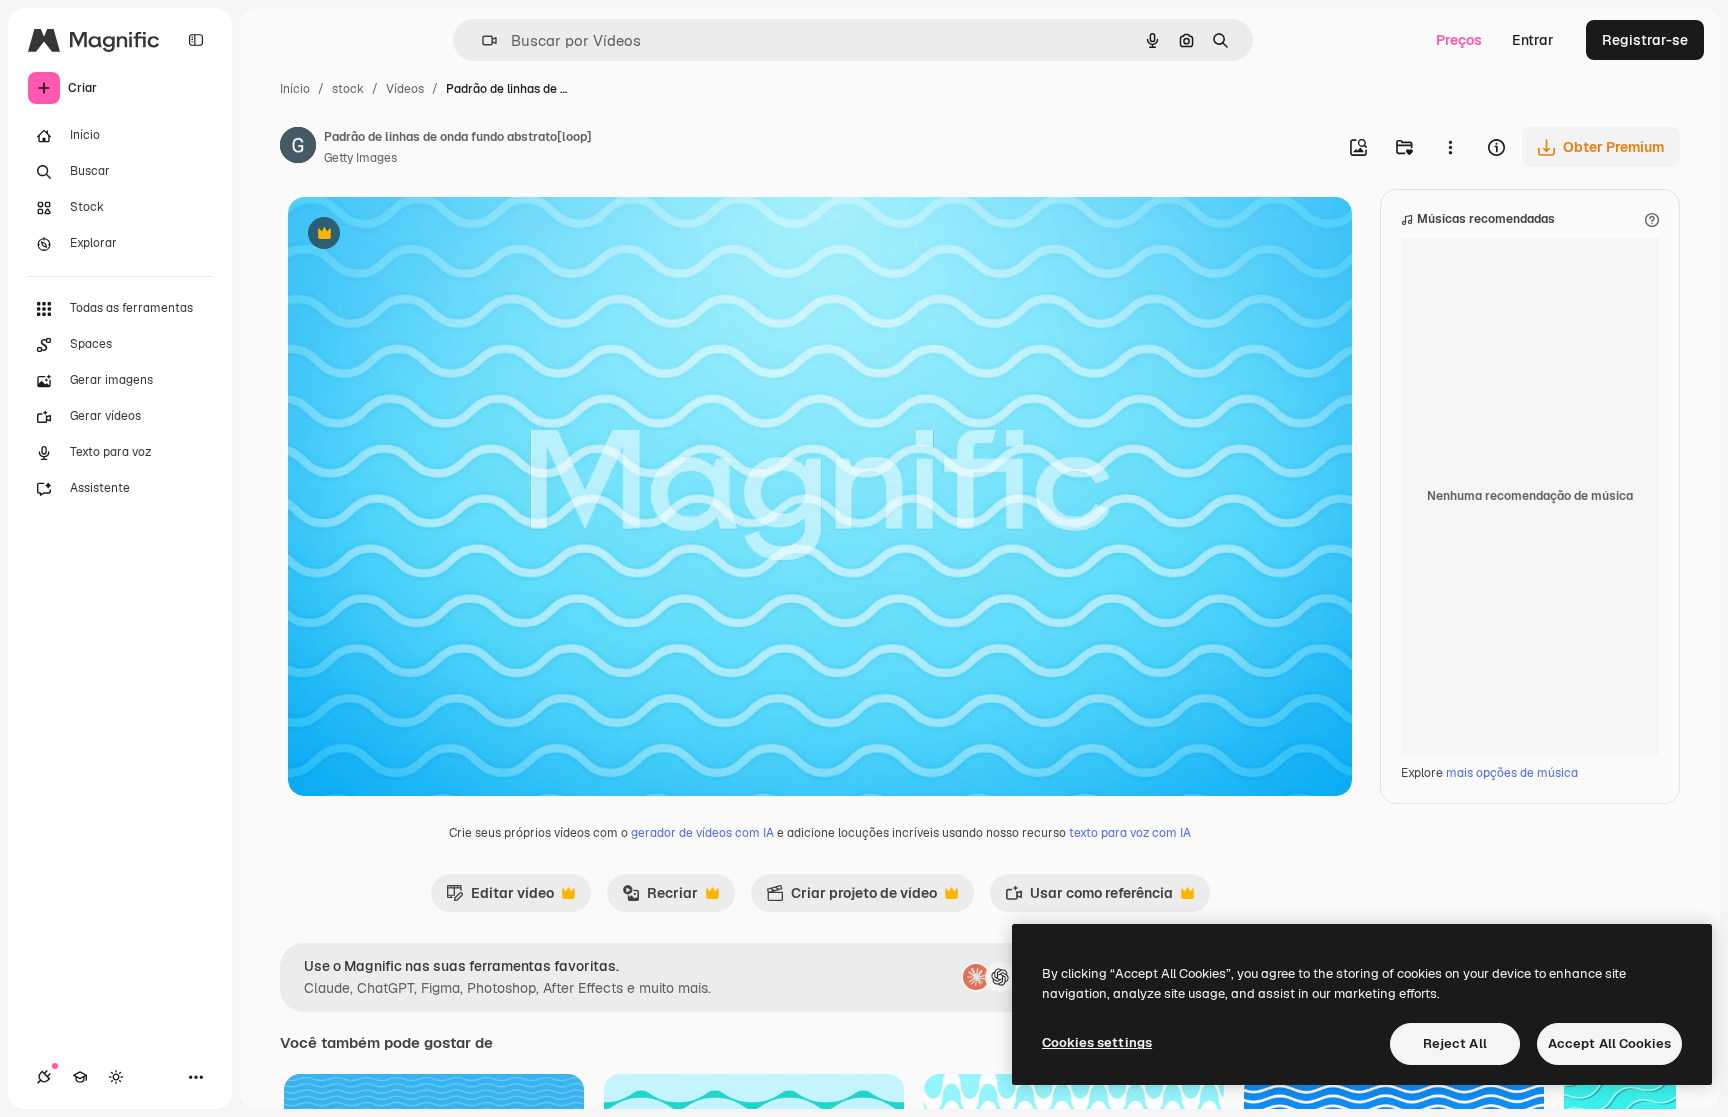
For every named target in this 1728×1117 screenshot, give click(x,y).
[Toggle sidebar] (196, 40)
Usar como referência (1089, 898)
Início (295, 89)
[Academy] (80, 1077)
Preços (1459, 40)
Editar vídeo (500, 898)
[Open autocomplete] (481, 40)
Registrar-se (1645, 40)
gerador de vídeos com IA (702, 833)
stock (348, 89)
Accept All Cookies (1609, 1043)
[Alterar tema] (116, 1077)
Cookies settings (1097, 1042)
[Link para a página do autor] (298, 148)
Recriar (660, 898)
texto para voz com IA (1130, 833)
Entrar (1533, 40)
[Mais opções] (1450, 147)
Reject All (1455, 1043)
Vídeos (405, 89)
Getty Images (360, 158)
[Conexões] (44, 1077)
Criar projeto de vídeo (851, 898)
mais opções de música (1512, 773)
